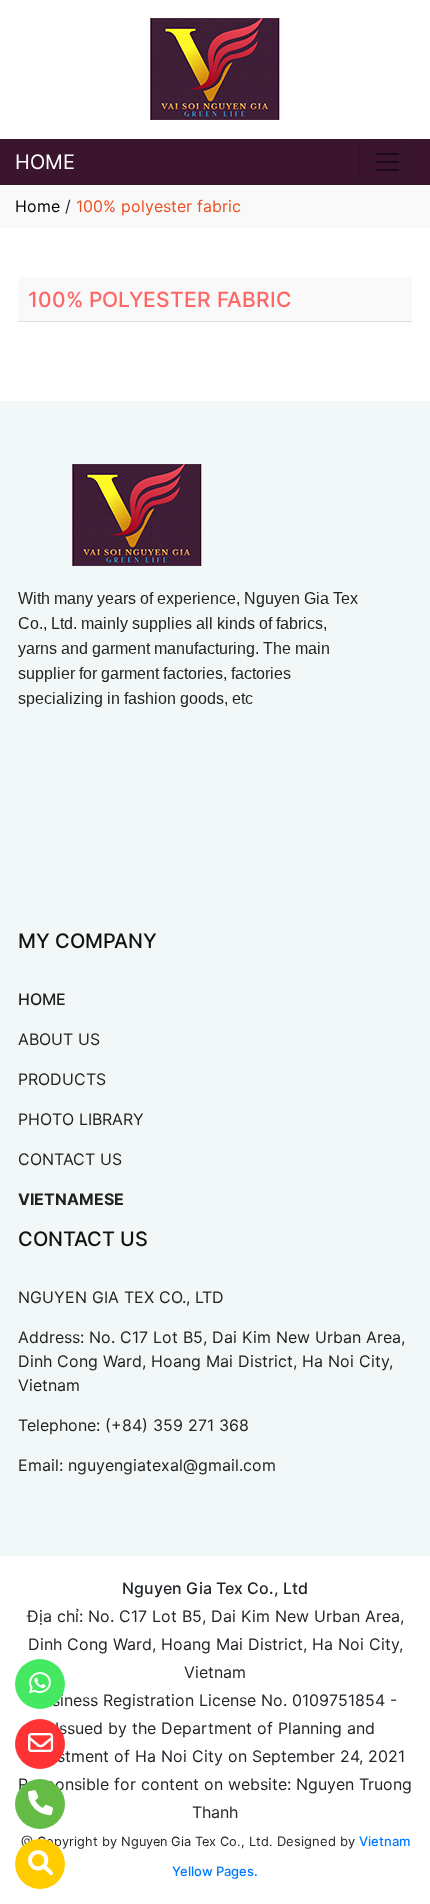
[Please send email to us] (27, 1744)
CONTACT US (70, 1159)
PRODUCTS (62, 1079)
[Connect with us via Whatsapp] (27, 1684)
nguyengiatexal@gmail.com (172, 1465)
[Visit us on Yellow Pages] (27, 1864)
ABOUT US (59, 1039)
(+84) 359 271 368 (177, 1425)
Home (37, 206)
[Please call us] (27, 1804)
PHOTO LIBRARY (81, 1119)
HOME (45, 162)
